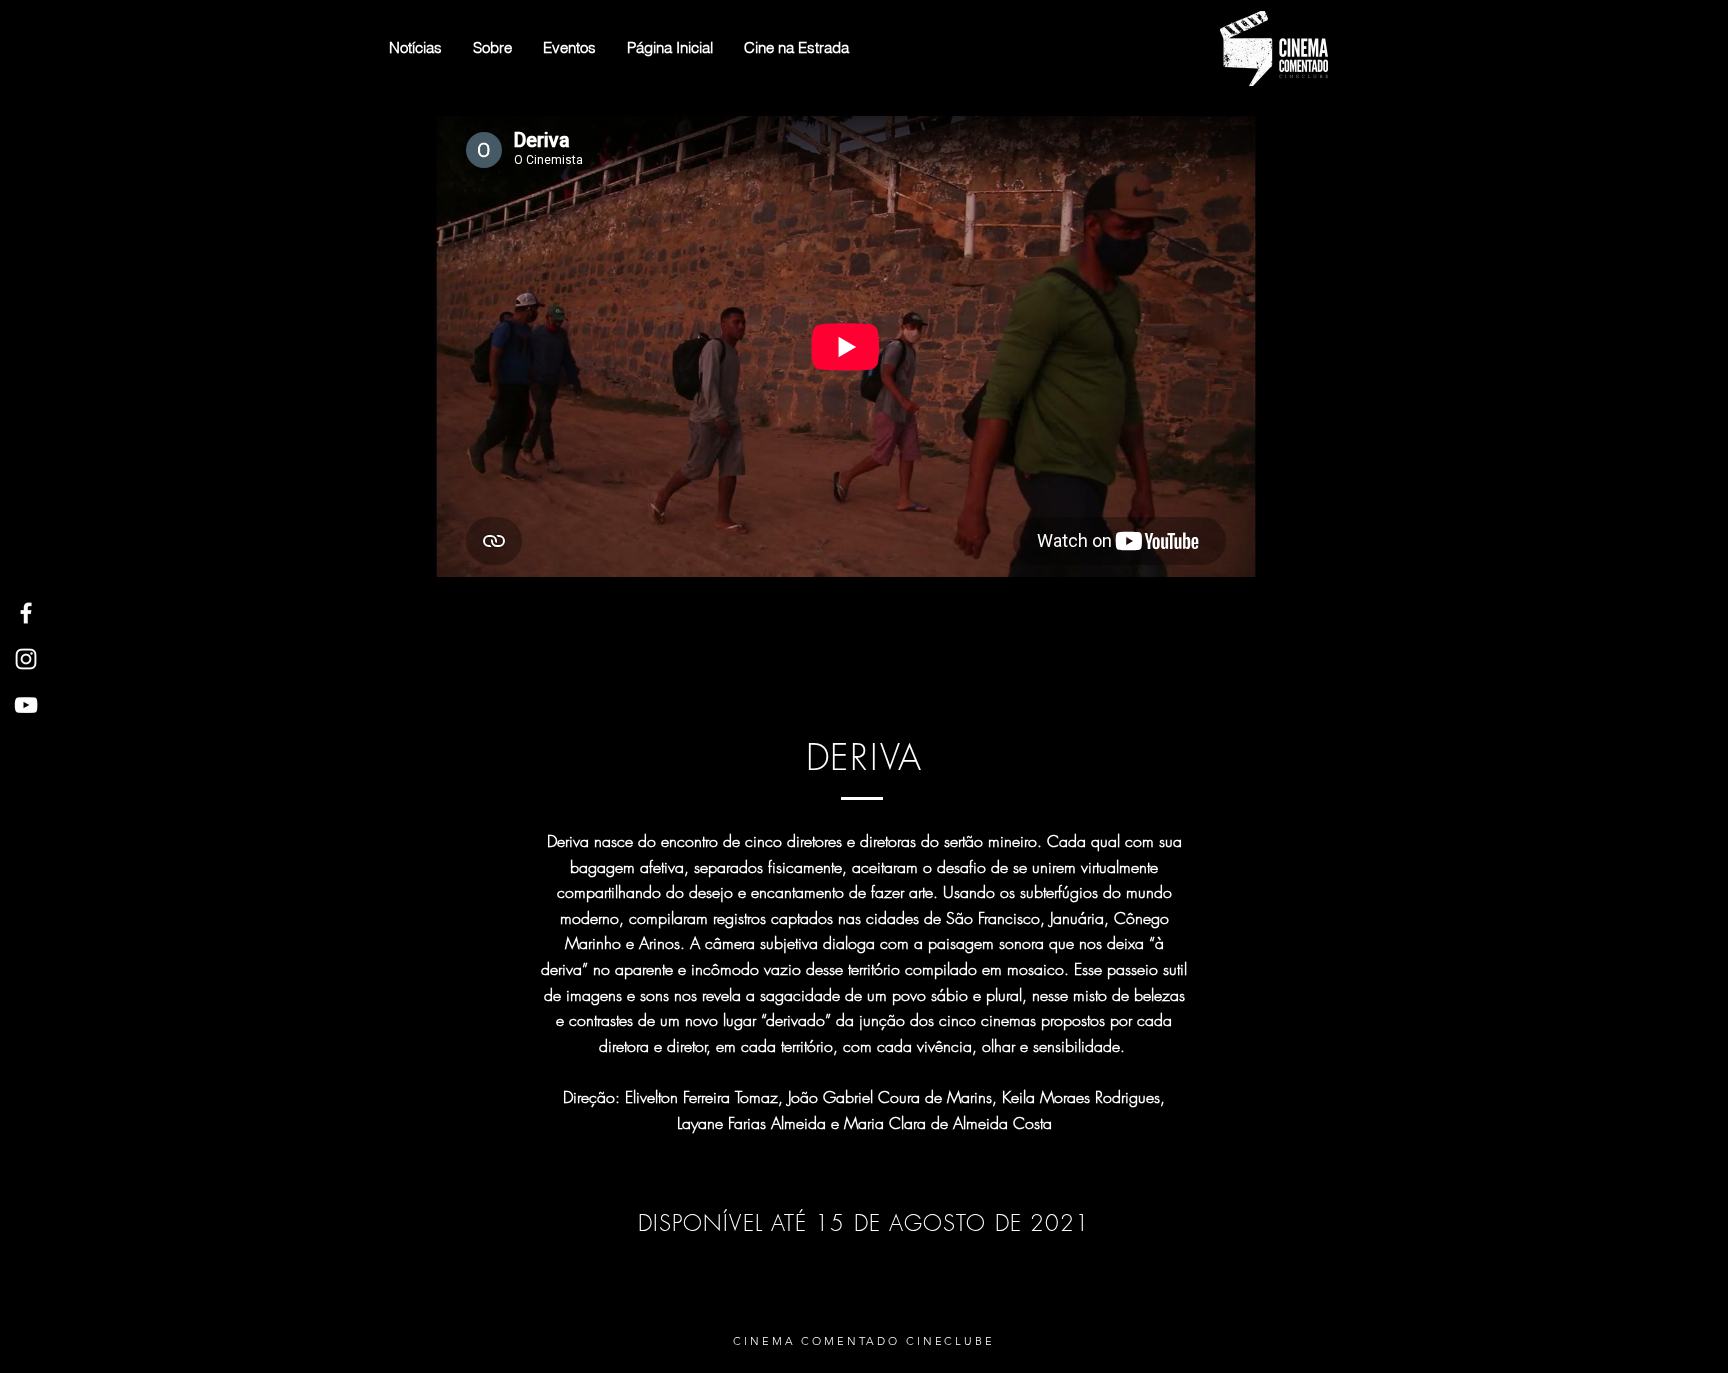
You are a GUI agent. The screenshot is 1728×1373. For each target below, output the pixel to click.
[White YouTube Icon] (26, 705)
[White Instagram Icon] (26, 659)
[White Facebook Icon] (26, 613)
